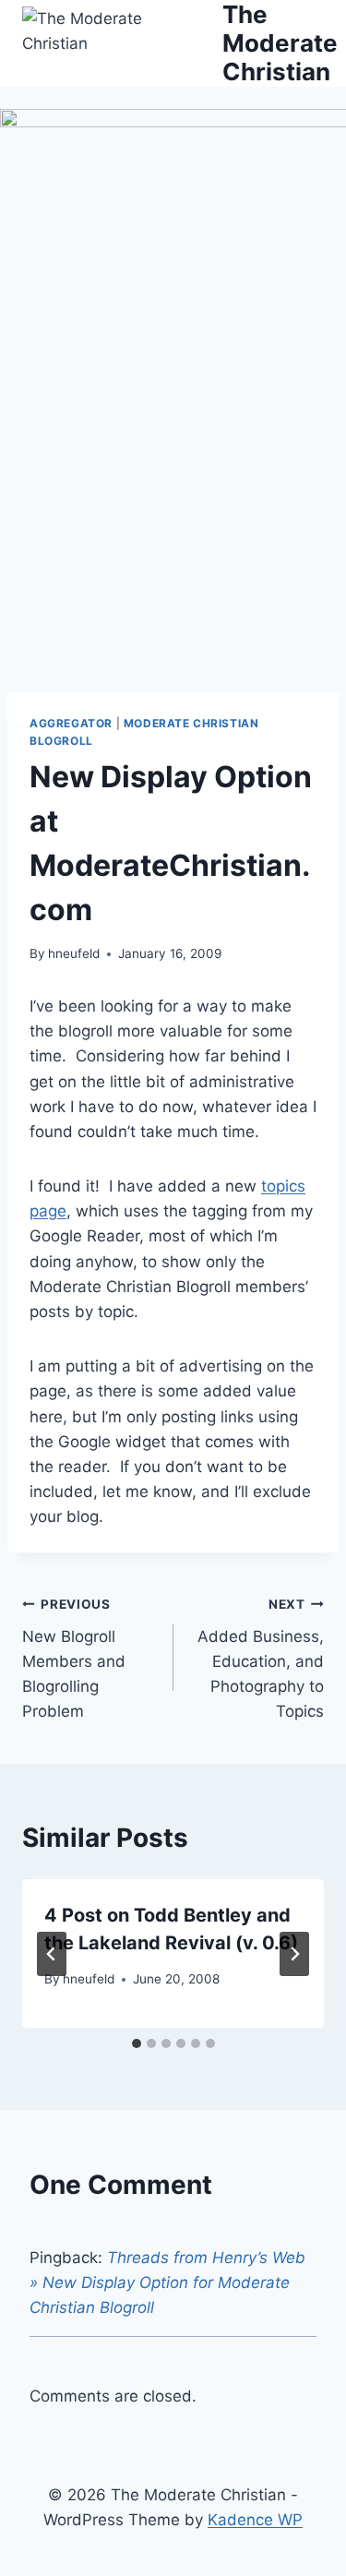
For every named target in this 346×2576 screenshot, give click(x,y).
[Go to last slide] (52, 1954)
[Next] (294, 1954)
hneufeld (74, 953)
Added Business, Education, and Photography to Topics (261, 1659)
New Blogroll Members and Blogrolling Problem (74, 1659)
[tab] (137, 2043)
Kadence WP (255, 2520)
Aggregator (71, 723)
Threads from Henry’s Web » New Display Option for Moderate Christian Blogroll (167, 2282)
